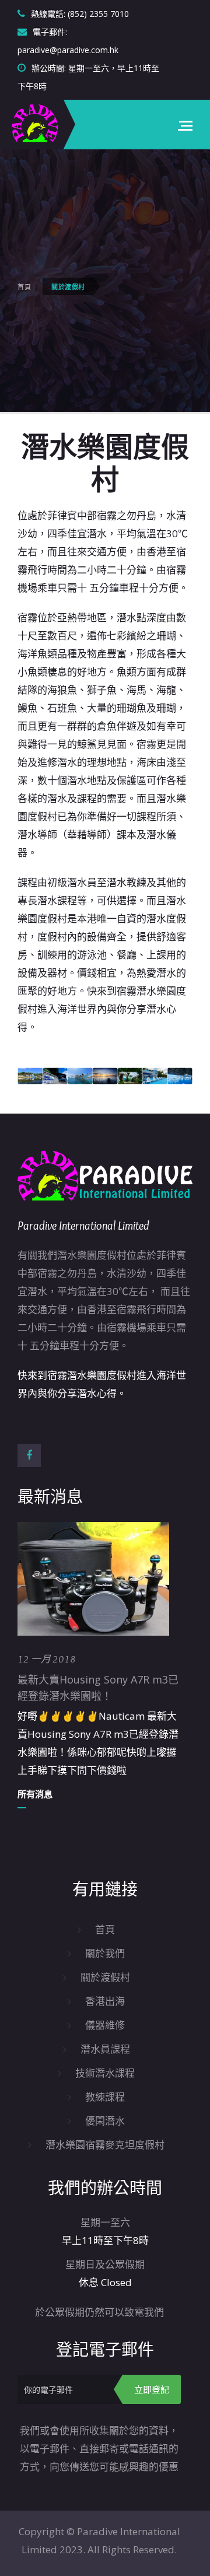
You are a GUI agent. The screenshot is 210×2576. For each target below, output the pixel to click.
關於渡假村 (105, 1977)
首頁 (24, 287)
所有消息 (35, 1794)
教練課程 (105, 2097)
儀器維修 (105, 2025)
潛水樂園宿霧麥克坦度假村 (105, 2145)
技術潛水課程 (105, 2073)
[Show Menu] (185, 125)
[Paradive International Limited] (35, 125)
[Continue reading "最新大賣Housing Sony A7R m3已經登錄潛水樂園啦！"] (93, 1579)
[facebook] (29, 1455)
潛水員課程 (105, 2049)
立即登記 (152, 2389)
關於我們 (105, 1953)
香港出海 (105, 2001)
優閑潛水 (105, 2121)
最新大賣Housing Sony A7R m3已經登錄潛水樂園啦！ (98, 1688)
